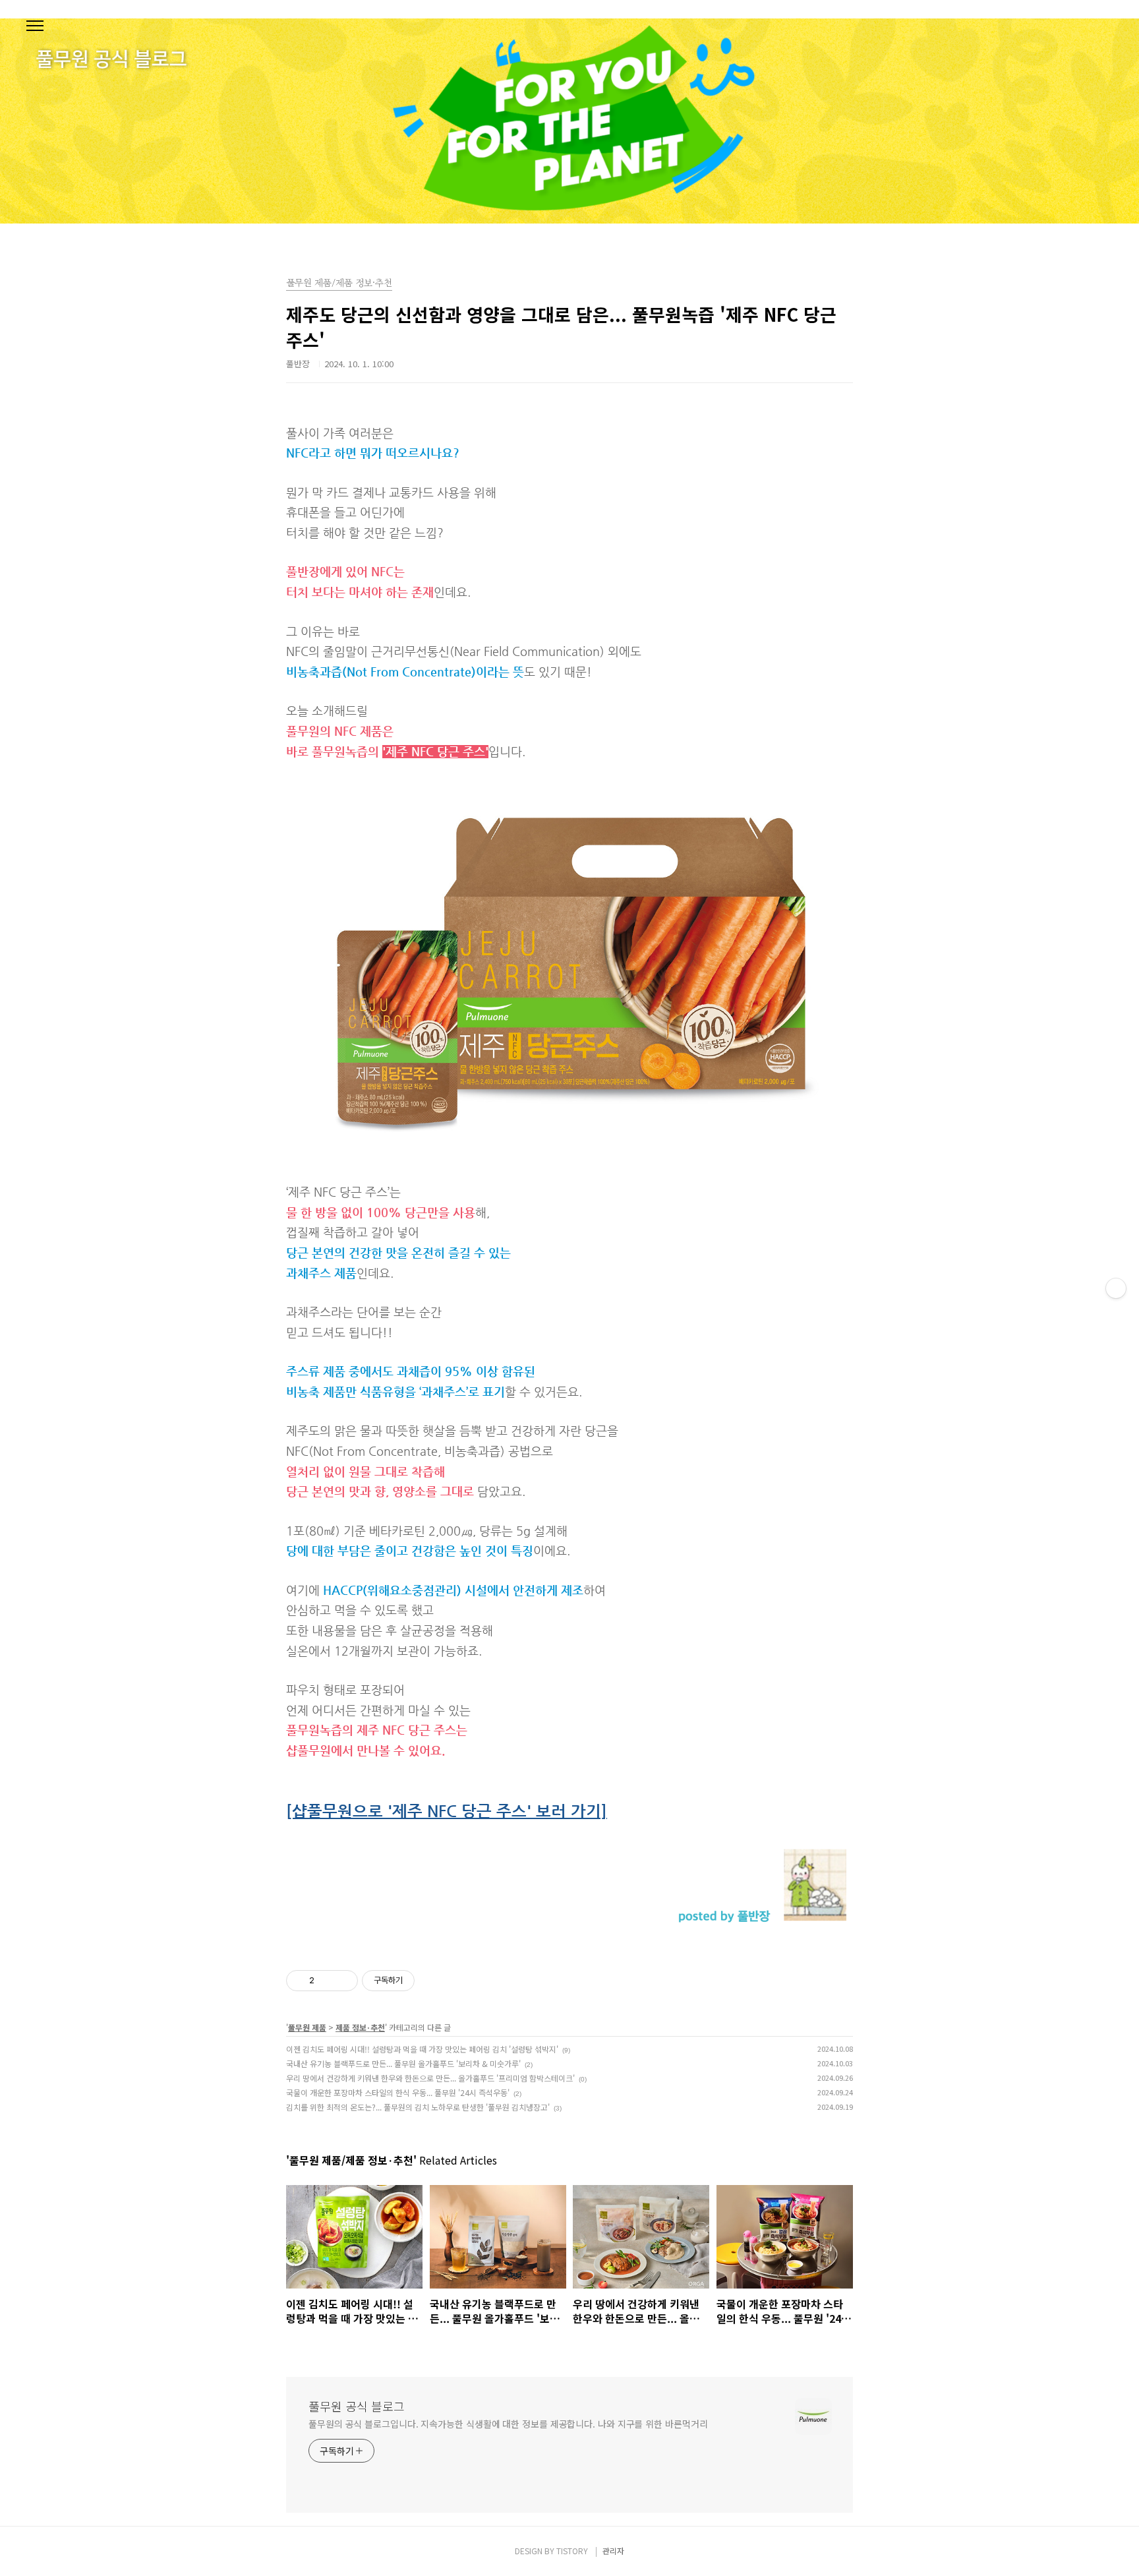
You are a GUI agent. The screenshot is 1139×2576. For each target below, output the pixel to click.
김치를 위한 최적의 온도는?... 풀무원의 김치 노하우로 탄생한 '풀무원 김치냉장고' (418, 2107)
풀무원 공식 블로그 (357, 2406)
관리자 (613, 2551)
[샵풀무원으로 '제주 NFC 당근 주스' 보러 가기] (447, 1811)
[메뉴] (35, 26)
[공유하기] (327, 1981)
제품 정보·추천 (360, 2027)
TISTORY (572, 2551)
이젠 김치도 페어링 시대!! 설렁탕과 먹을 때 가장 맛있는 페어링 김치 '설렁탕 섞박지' (422, 2049)
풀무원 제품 (307, 2027)
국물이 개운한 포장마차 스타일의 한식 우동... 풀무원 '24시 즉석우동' (398, 2092)
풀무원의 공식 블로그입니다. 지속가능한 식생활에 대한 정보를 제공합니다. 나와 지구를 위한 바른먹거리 (508, 2424)
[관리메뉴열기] (1116, 1288)
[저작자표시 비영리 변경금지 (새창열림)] (432, 1981)
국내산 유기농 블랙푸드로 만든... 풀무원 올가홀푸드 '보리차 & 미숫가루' (403, 2063)
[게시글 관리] (343, 1981)
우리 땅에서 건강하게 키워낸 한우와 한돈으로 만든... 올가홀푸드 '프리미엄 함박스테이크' (430, 2078)
